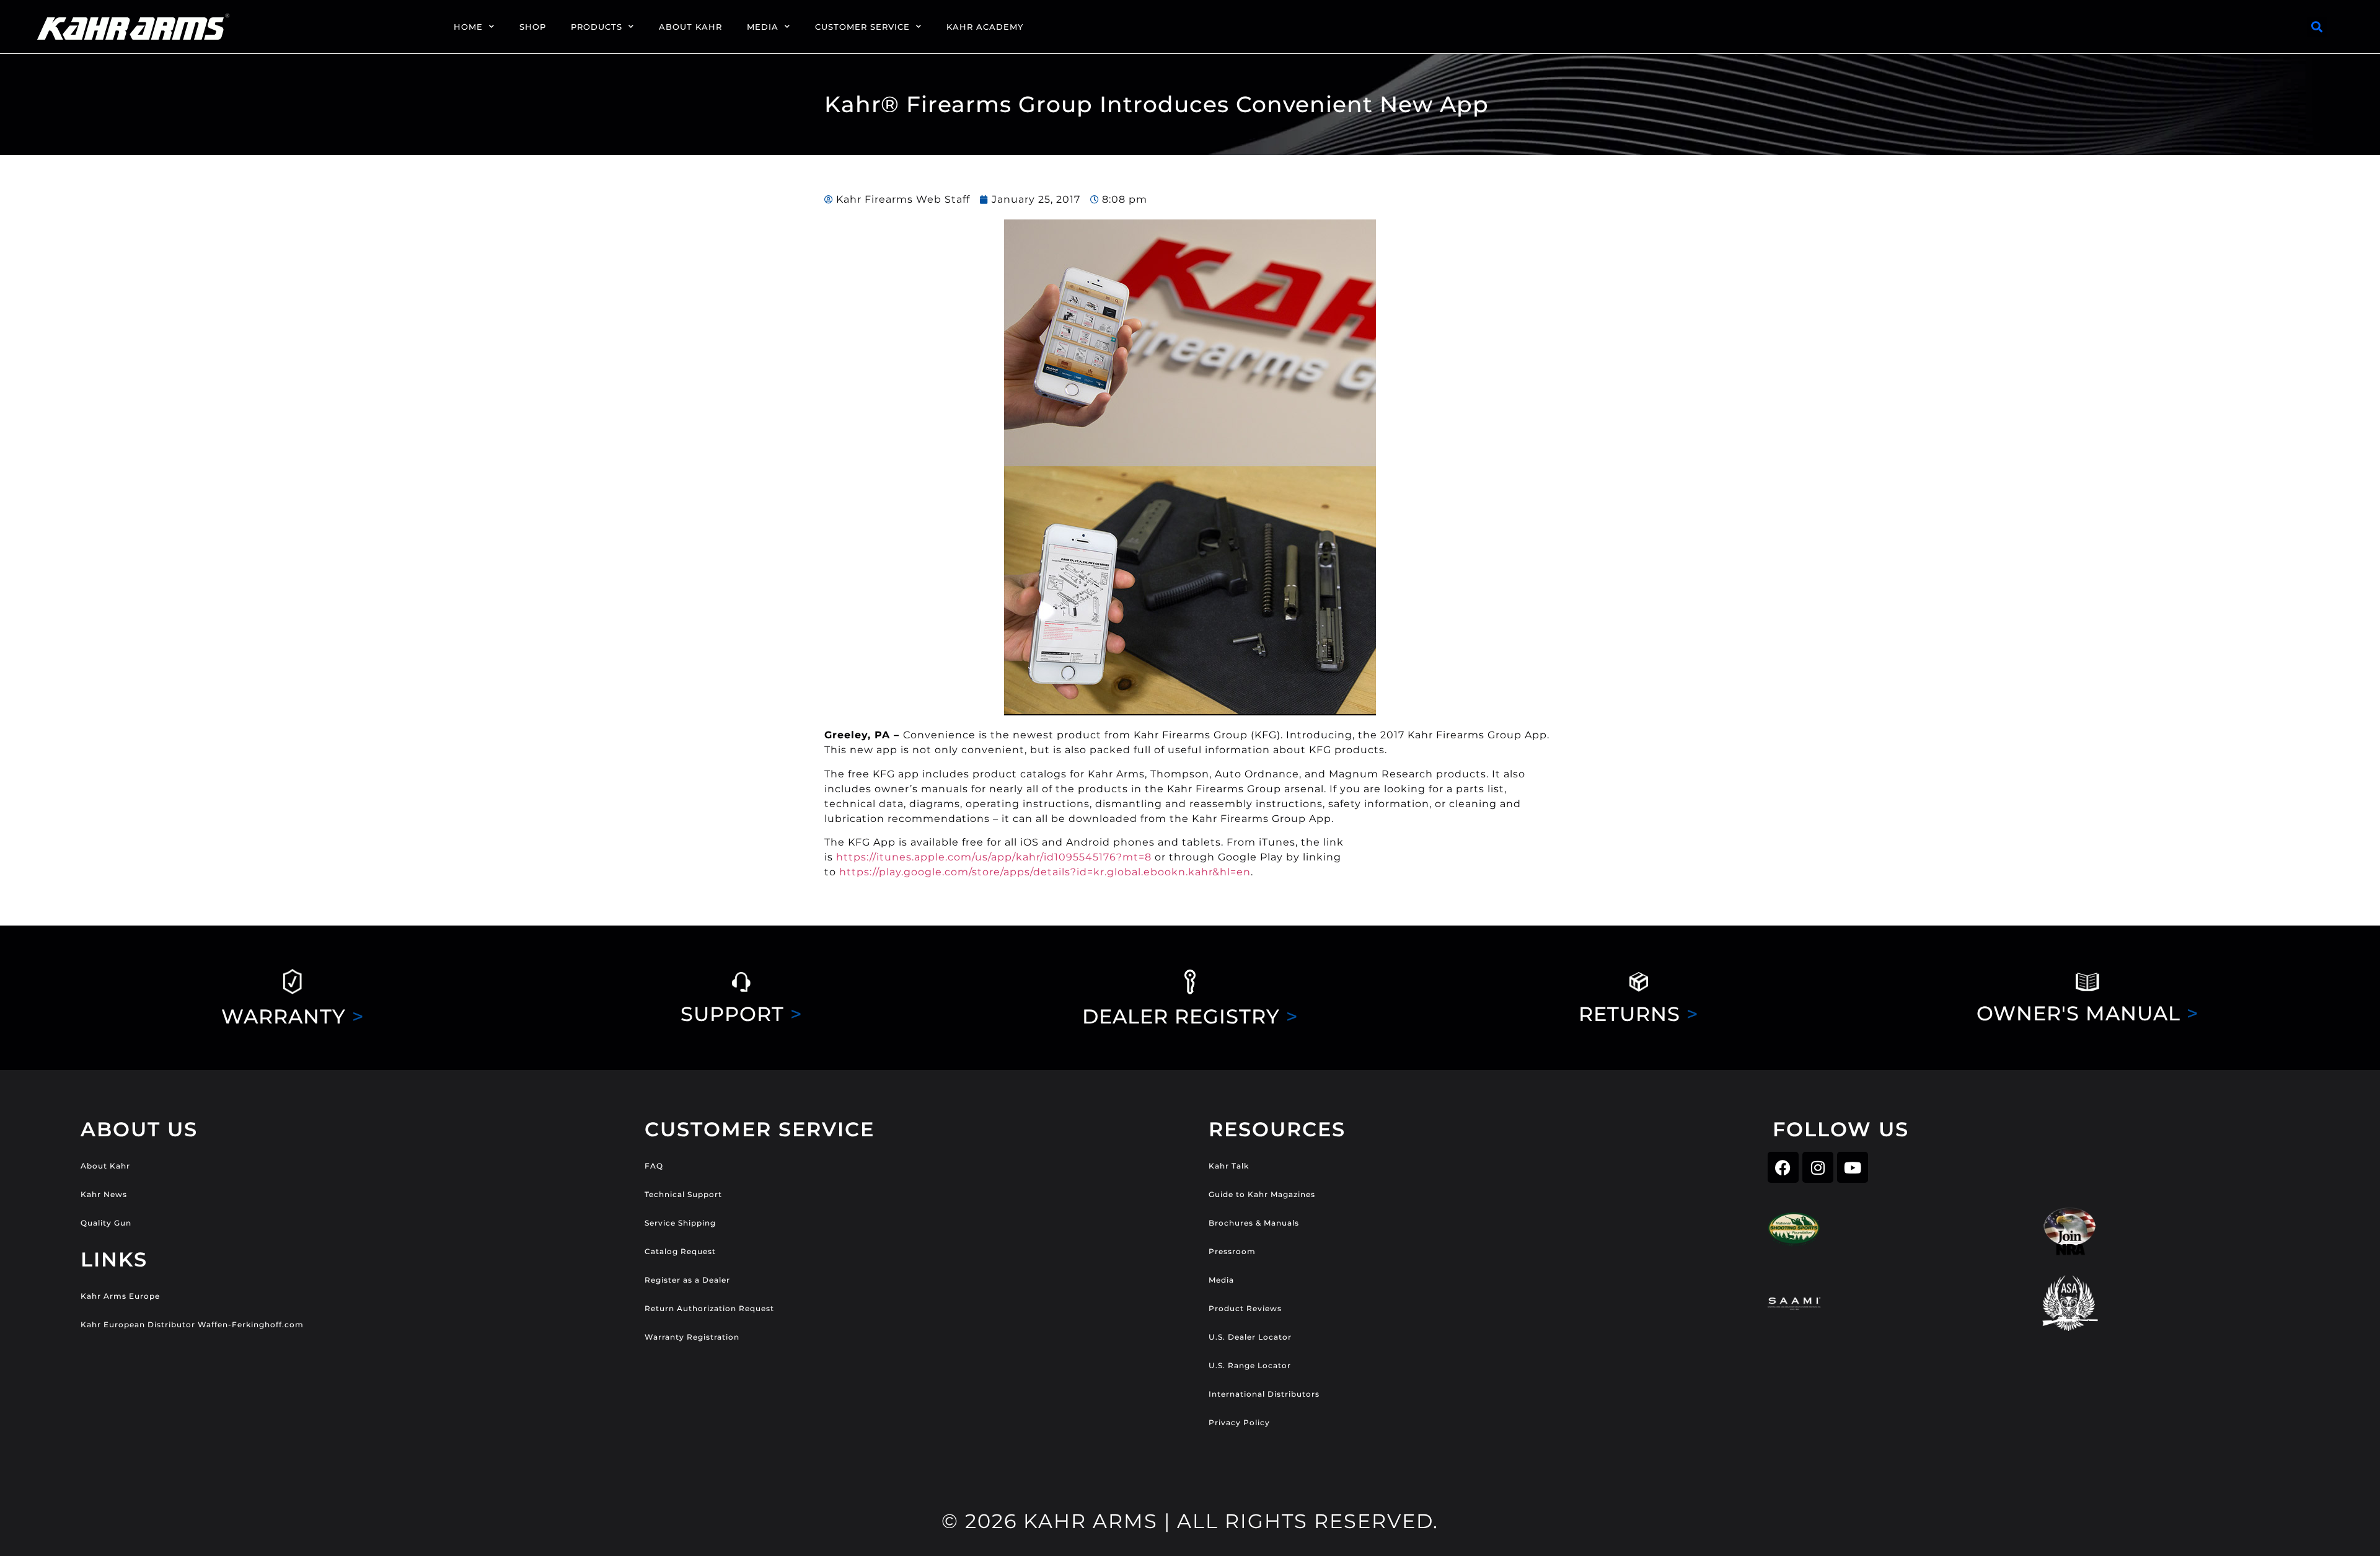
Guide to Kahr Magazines (1262, 1194)
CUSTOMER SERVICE (862, 27)
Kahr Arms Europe (120, 1296)
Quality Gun (106, 1223)
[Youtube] (1853, 1167)
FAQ (654, 1166)
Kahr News (104, 1194)
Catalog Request (680, 1251)
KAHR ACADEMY (985, 27)
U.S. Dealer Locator (1250, 1337)
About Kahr (105, 1166)
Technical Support (683, 1194)
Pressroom (1232, 1251)
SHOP (533, 27)
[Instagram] (1818, 1167)
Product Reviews (1245, 1308)
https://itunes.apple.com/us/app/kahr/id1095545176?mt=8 (994, 857)
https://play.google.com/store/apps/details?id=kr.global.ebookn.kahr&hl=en (1045, 872)
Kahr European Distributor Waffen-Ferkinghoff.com (192, 1324)
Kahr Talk (1229, 1166)
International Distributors (1264, 1394)
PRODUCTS (597, 27)
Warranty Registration (692, 1337)
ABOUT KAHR (690, 27)
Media (1221, 1280)
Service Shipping (680, 1223)
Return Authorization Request (709, 1308)
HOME (468, 27)
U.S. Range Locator (1250, 1365)
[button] (2317, 27)
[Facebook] (1783, 1167)
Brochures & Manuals (1254, 1223)
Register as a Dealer (687, 1280)
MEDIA (763, 27)
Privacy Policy (1239, 1422)
